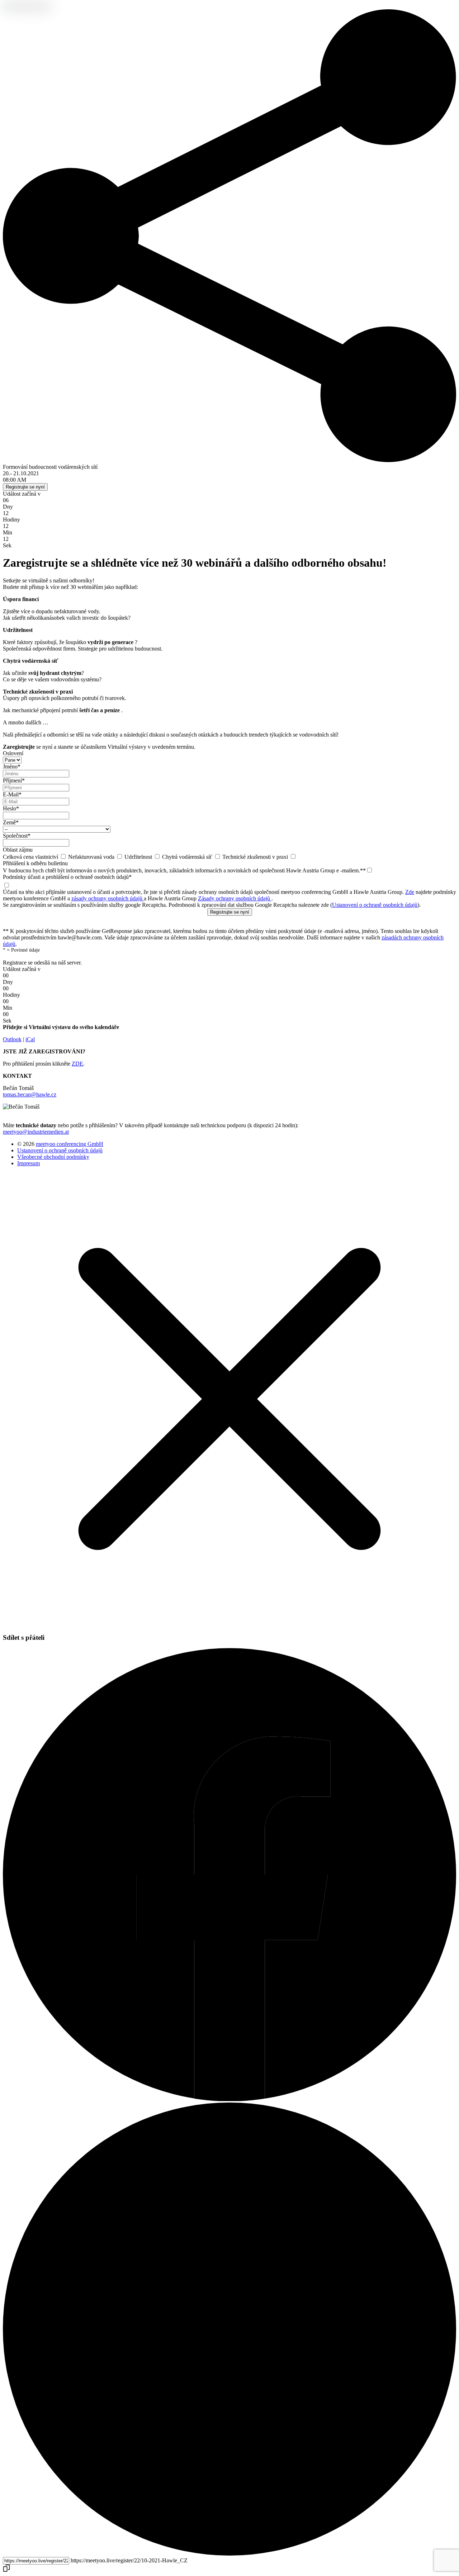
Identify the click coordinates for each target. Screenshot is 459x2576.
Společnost (17, 836)
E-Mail (12, 794)
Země (11, 822)
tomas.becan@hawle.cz (30, 1094)
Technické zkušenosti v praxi (256, 857)
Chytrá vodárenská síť (188, 857)
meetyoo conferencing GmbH (70, 1144)
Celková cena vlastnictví (31, 857)
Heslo (11, 808)
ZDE (77, 1064)
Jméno (12, 766)
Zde (410, 892)
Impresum (29, 1163)
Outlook (12, 1039)
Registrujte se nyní (25, 487)
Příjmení (14, 780)
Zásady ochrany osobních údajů (235, 898)
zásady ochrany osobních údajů (108, 898)
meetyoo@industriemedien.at (36, 1132)
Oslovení (13, 753)
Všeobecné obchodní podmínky (53, 1157)
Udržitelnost (139, 857)
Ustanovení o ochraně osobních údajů (375, 905)
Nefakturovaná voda (92, 857)
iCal (30, 1039)
